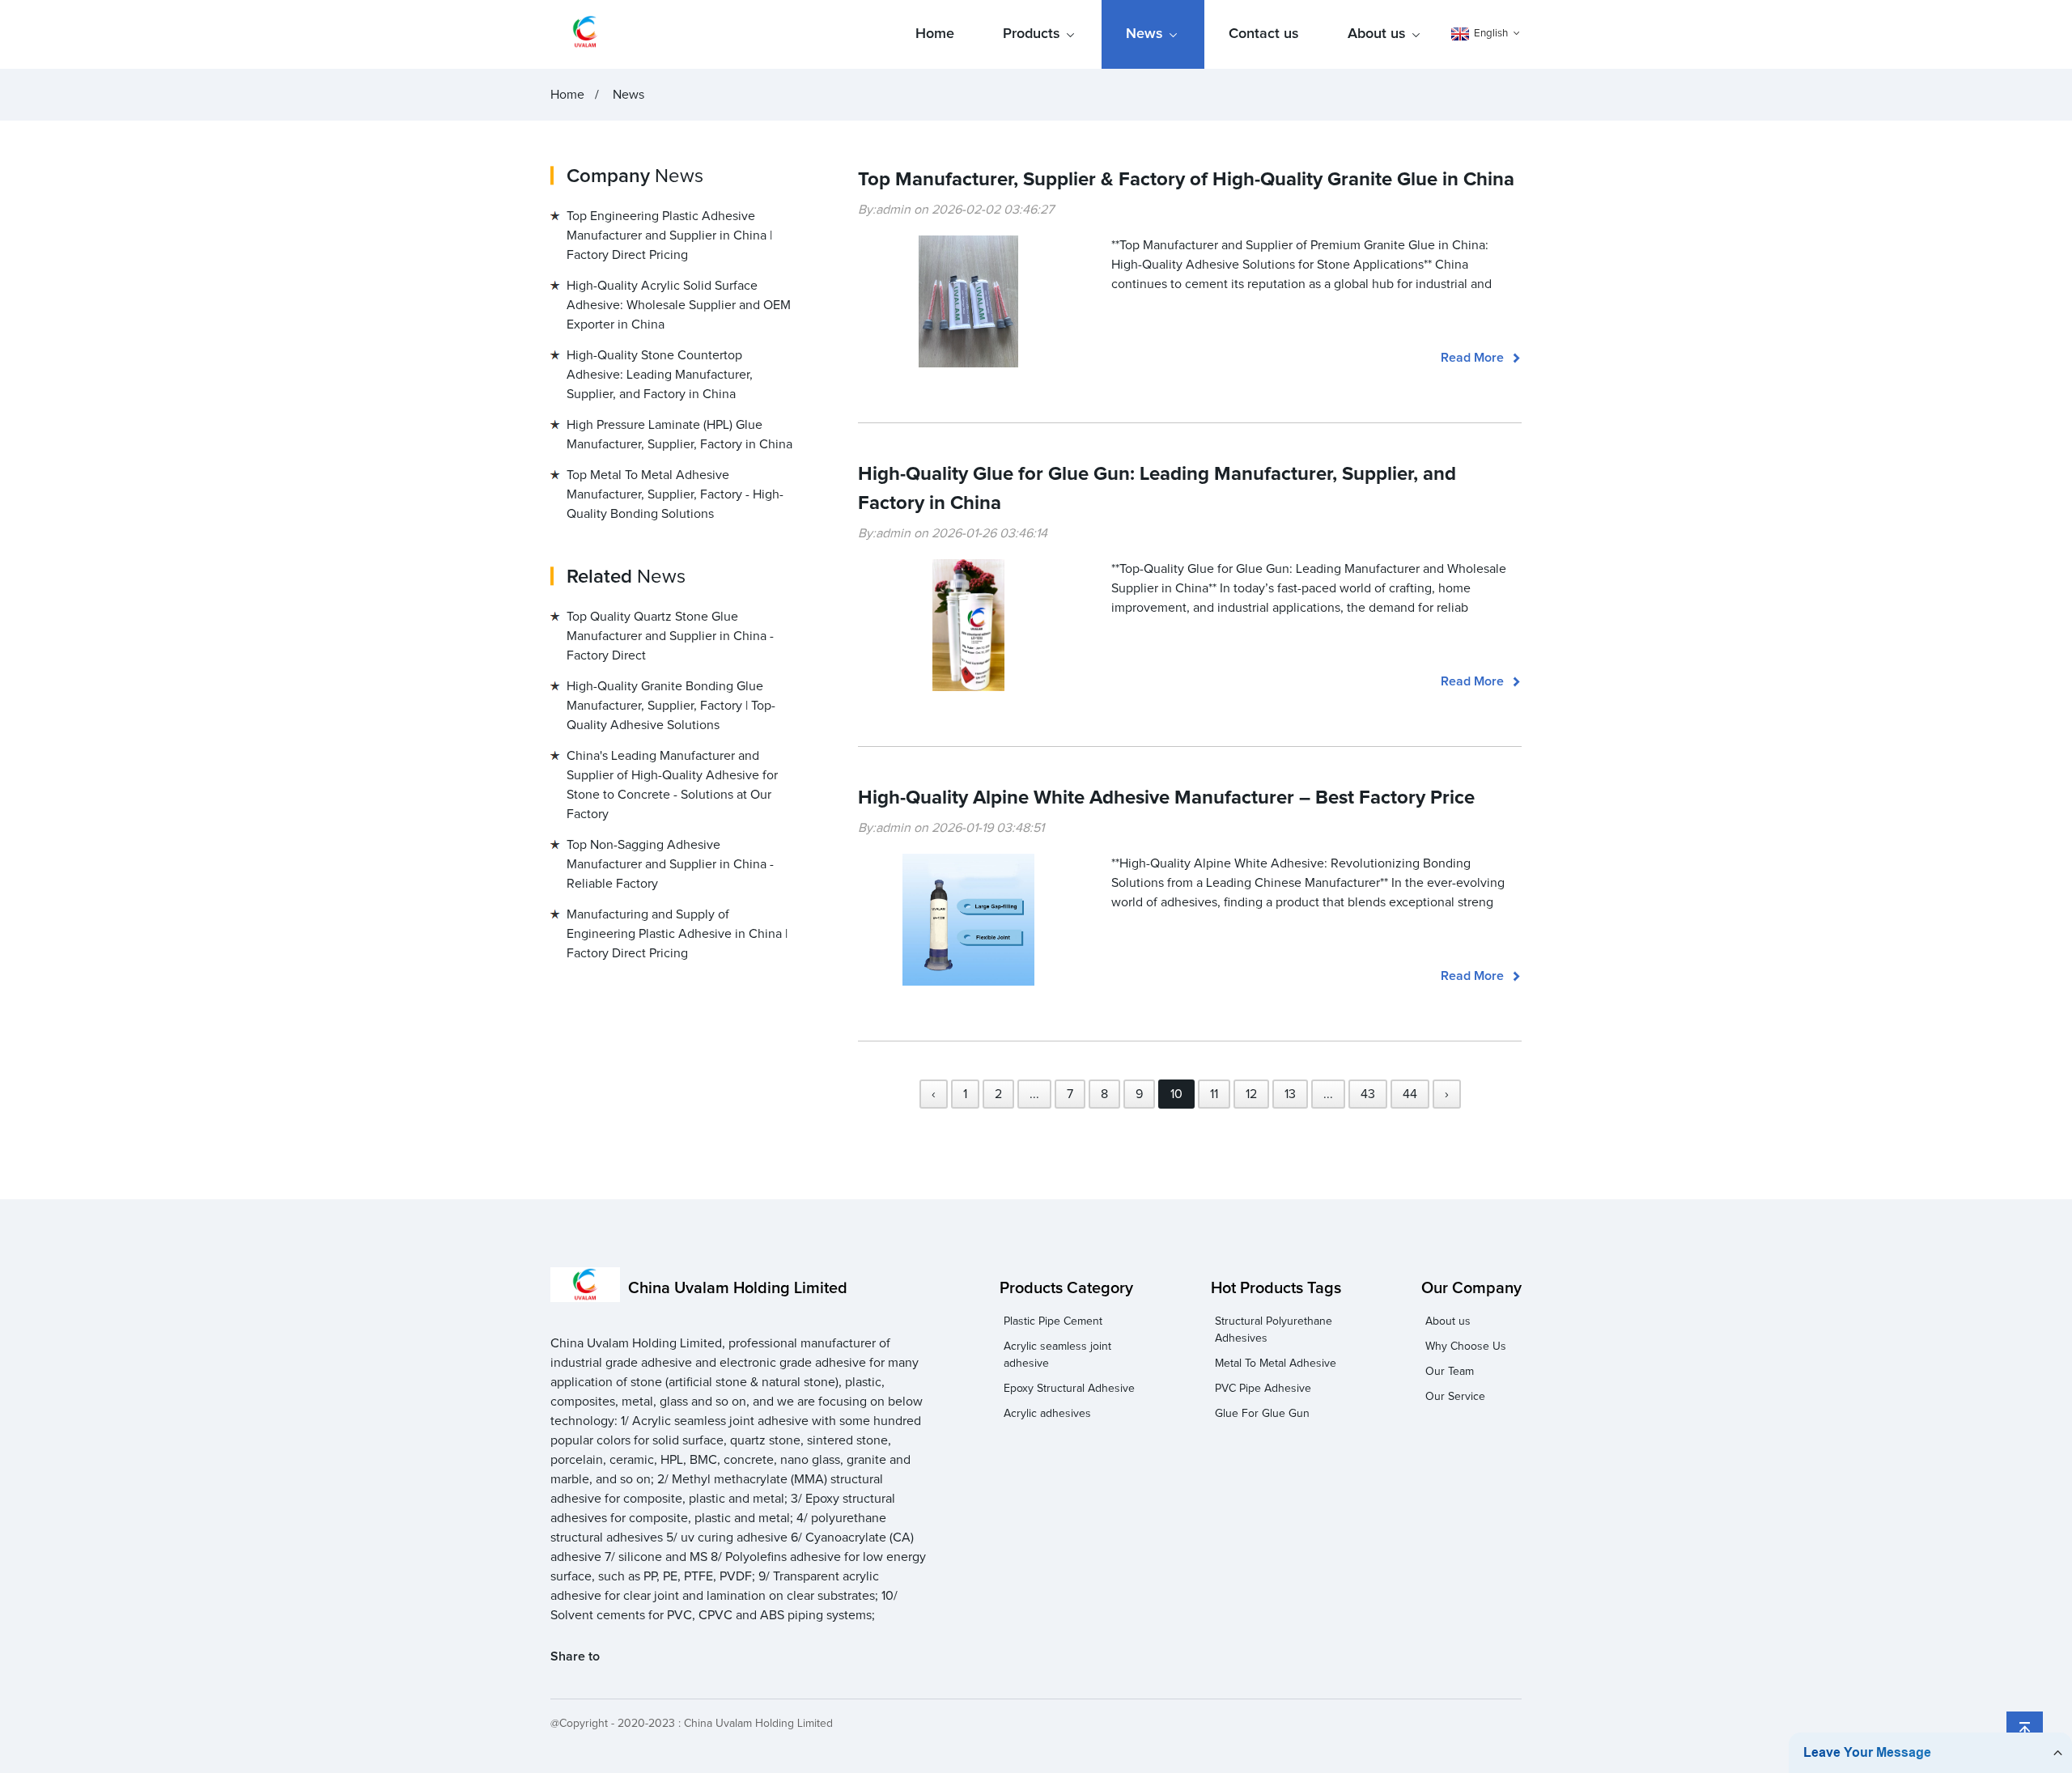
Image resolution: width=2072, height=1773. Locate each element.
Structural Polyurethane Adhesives (1274, 1330)
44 (1410, 1094)
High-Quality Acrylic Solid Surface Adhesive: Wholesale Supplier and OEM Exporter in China (679, 305)
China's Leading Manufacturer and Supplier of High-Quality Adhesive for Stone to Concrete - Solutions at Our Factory (672, 785)
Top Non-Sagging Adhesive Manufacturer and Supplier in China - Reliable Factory (670, 864)
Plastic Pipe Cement (1053, 1321)
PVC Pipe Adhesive (1263, 1389)
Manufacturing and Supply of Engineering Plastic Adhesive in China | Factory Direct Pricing (677, 934)
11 (1214, 1094)
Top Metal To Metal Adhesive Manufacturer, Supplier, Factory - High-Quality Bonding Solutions (675, 494)
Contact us (1264, 34)
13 (1290, 1094)
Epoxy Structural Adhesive (1069, 1389)
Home (935, 34)
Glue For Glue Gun (1262, 1414)
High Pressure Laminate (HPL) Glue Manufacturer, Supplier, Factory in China (679, 435)
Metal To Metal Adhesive (1276, 1364)
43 (1368, 1094)
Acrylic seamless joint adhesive (1057, 1355)
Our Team (1450, 1372)
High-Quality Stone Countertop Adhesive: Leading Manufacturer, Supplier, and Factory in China (660, 375)
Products (1032, 34)
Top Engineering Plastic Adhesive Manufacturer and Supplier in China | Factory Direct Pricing (669, 235)
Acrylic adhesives (1047, 1414)
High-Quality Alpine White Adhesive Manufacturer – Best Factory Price (1166, 798)
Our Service (1455, 1397)
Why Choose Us (1466, 1347)
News (1144, 34)
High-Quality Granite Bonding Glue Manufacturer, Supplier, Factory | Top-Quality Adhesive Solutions (671, 706)
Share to (575, 1656)
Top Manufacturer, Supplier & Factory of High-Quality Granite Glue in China (1186, 180)
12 (1251, 1094)
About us (1377, 34)
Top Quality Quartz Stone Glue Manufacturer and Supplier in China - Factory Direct (670, 636)
